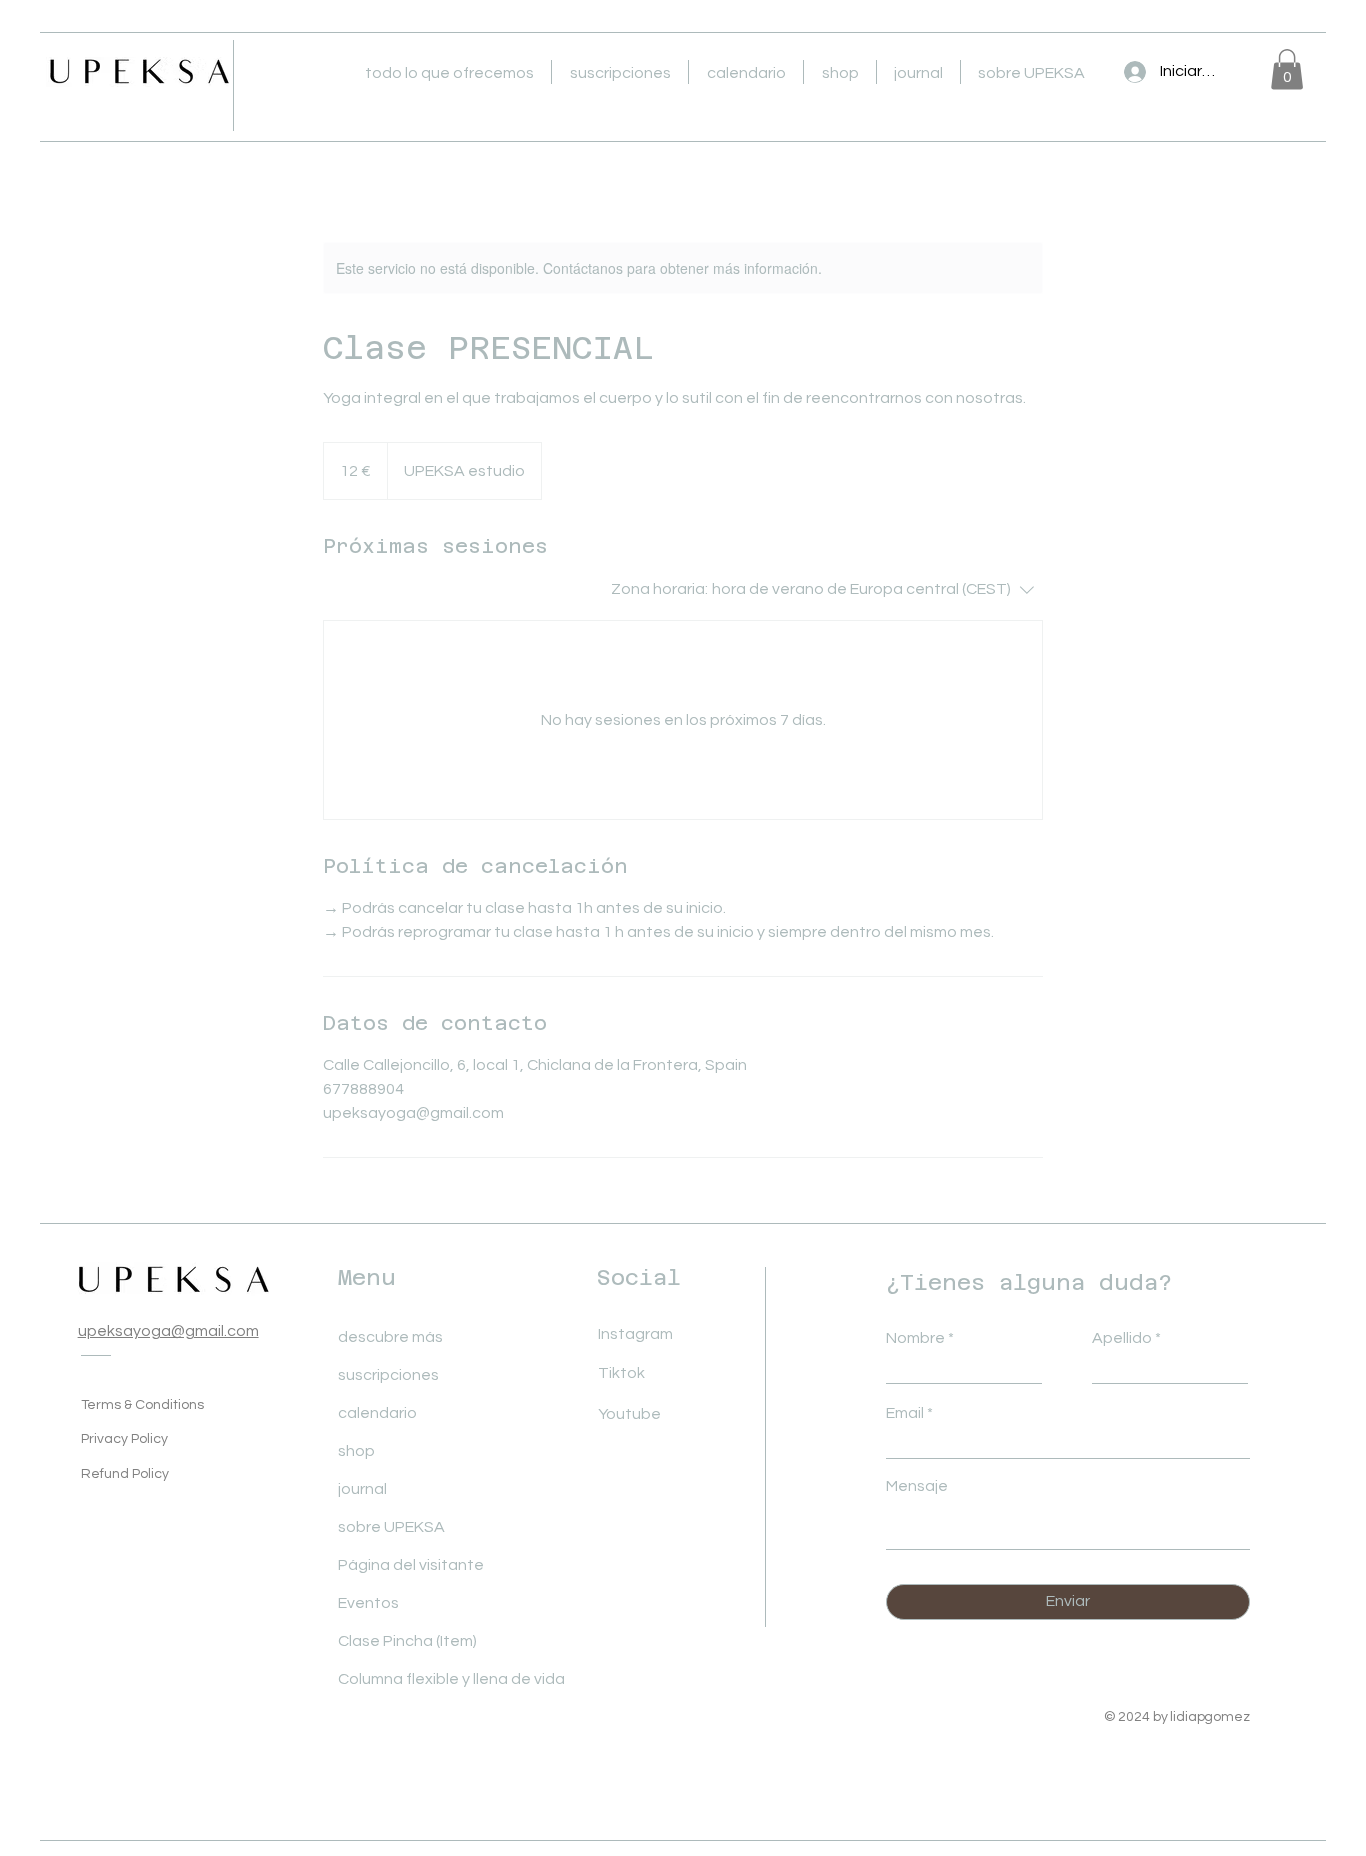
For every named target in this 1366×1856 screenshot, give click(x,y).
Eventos (368, 1603)
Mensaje (917, 1486)
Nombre (915, 1338)
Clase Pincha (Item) (400, 1641)
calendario (377, 1413)
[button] (449, 72)
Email (905, 1413)
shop (356, 1451)
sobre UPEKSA (391, 1527)
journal (362, 1489)
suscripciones (388, 1375)
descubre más (390, 1337)
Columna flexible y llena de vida (400, 1679)
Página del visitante (400, 1565)
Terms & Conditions (142, 1405)
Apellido (1122, 1338)
